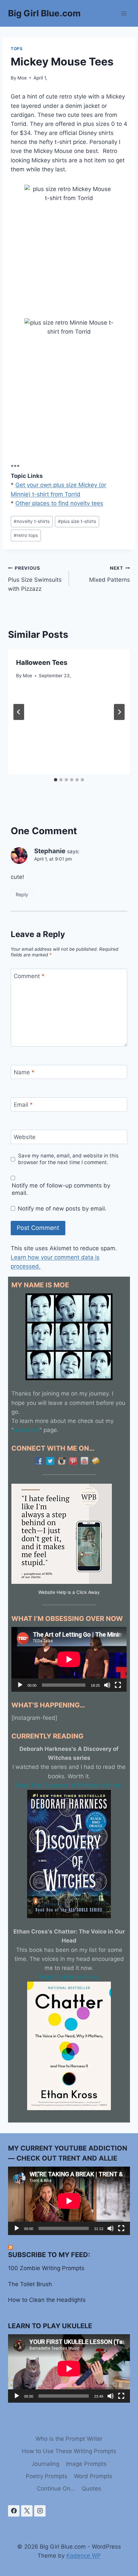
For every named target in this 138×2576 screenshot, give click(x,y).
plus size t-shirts (77, 521)
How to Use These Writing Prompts (69, 2451)
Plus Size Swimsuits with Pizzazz (35, 579)
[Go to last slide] (19, 712)
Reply (22, 894)
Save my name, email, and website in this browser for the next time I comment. (68, 1159)
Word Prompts (93, 2476)
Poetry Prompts (47, 2476)
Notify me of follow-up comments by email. (61, 1189)
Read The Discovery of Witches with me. (69, 1785)
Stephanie (50, 851)
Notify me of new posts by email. (62, 1209)
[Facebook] (14, 2511)
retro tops (26, 535)
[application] (69, 1659)
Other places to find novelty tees (59, 503)
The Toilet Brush (30, 2284)
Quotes (91, 2489)
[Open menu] (124, 13)
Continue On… (56, 2489)
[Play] (20, 1685)
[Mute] (107, 1685)
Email (23, 1105)
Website (25, 1137)
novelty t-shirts (32, 521)
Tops (17, 49)
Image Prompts (86, 2464)
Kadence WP (84, 2556)
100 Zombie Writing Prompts (46, 2268)
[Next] (119, 712)
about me (27, 1430)
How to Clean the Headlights (47, 2300)
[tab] (56, 780)
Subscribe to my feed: (49, 2255)
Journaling (45, 2464)
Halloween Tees (42, 663)
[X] (27, 2511)
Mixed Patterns (110, 574)
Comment (29, 976)
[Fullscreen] (118, 1685)
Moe (22, 78)
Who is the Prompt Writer (69, 2439)
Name (24, 1072)
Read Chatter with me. (69, 1977)
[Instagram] (40, 2511)
